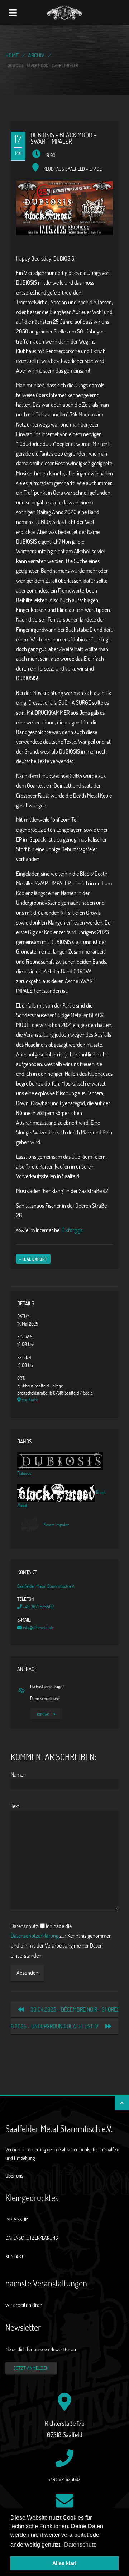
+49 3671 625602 (38, 1607)
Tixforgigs (72, 1230)
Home (12, 55)
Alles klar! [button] (64, 2563)
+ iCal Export (33, 1259)
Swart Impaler (56, 1525)
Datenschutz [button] (80, 2545)
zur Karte (29, 1400)
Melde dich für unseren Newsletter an (41, 2349)
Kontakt (44, 1714)
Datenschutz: (25, 1926)
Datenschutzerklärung (35, 1936)
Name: (18, 1774)
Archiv (36, 55)
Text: (16, 1806)
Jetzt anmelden (31, 2368)
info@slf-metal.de (38, 1627)
